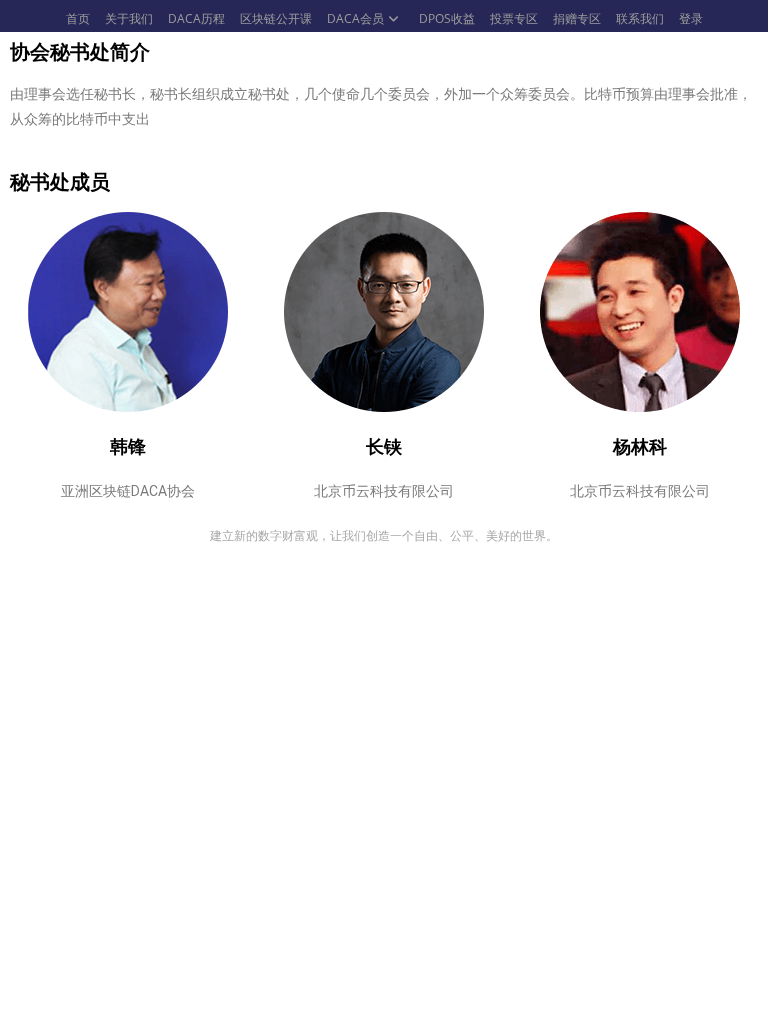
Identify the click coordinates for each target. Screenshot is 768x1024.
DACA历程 (196, 18)
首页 (78, 18)
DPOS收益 (447, 18)
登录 (691, 18)
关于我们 (129, 18)
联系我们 (640, 18)
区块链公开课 (276, 18)
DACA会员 (355, 18)
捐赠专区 (577, 18)
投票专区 (514, 18)
